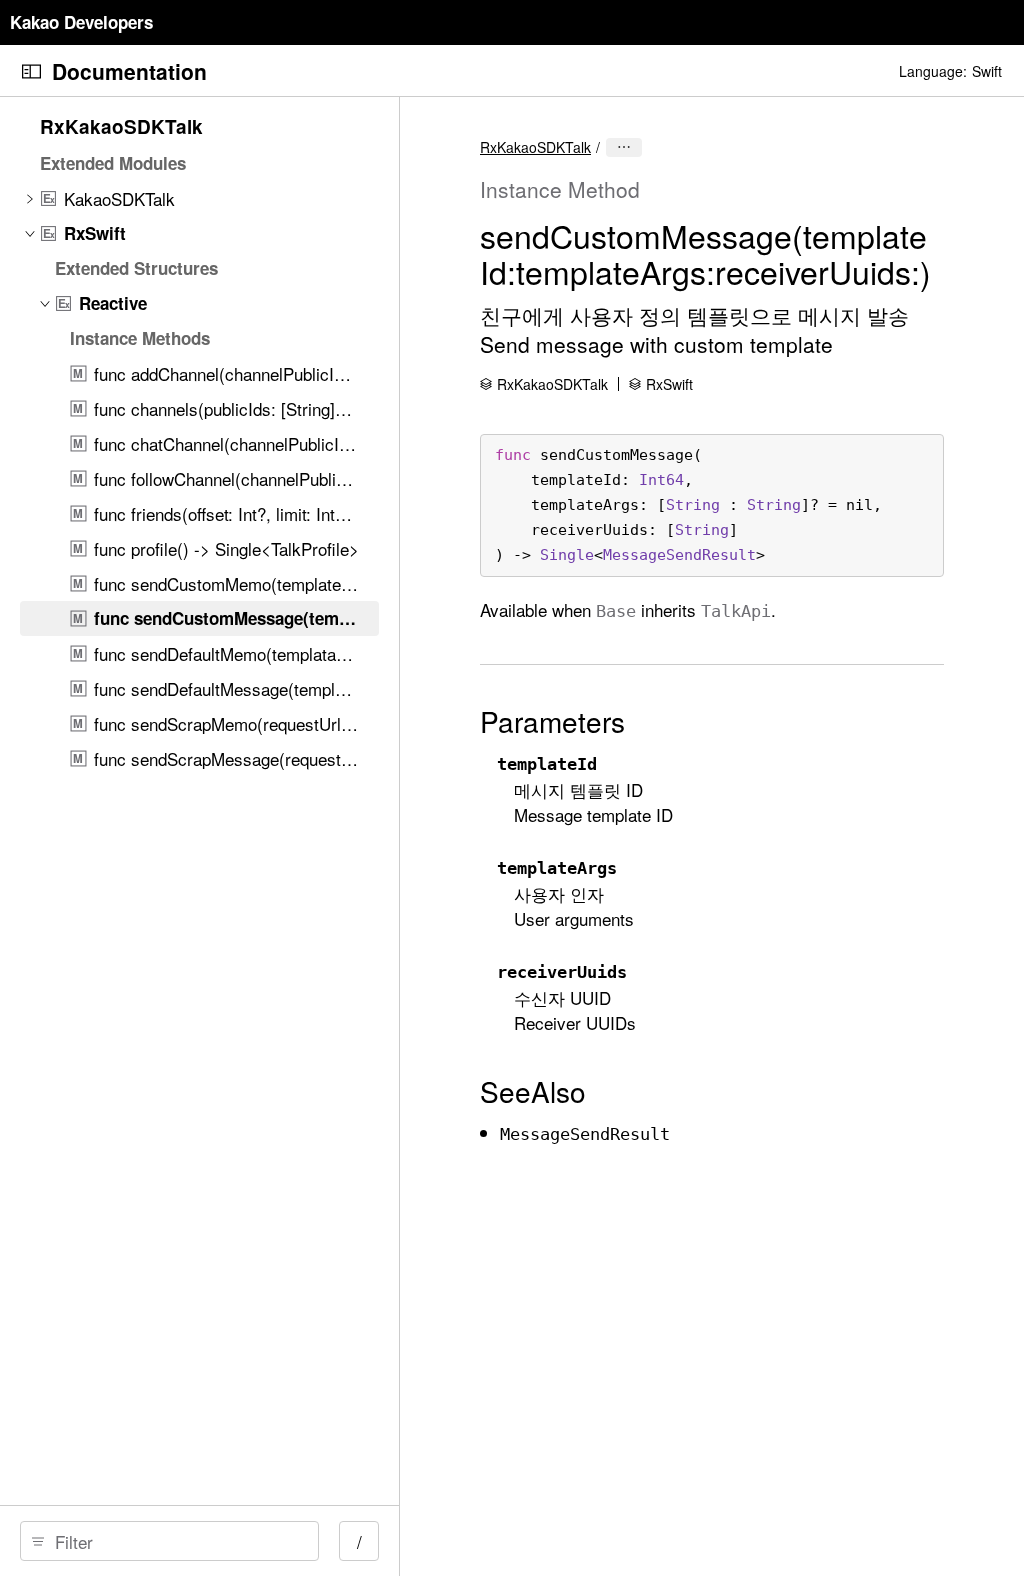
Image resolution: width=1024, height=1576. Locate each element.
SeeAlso (533, 1091)
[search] (169, 1541)
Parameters (552, 721)
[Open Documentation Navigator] (31, 71)
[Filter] (176, 1541)
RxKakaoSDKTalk (535, 147)
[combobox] (176, 1541)
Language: (933, 71)
